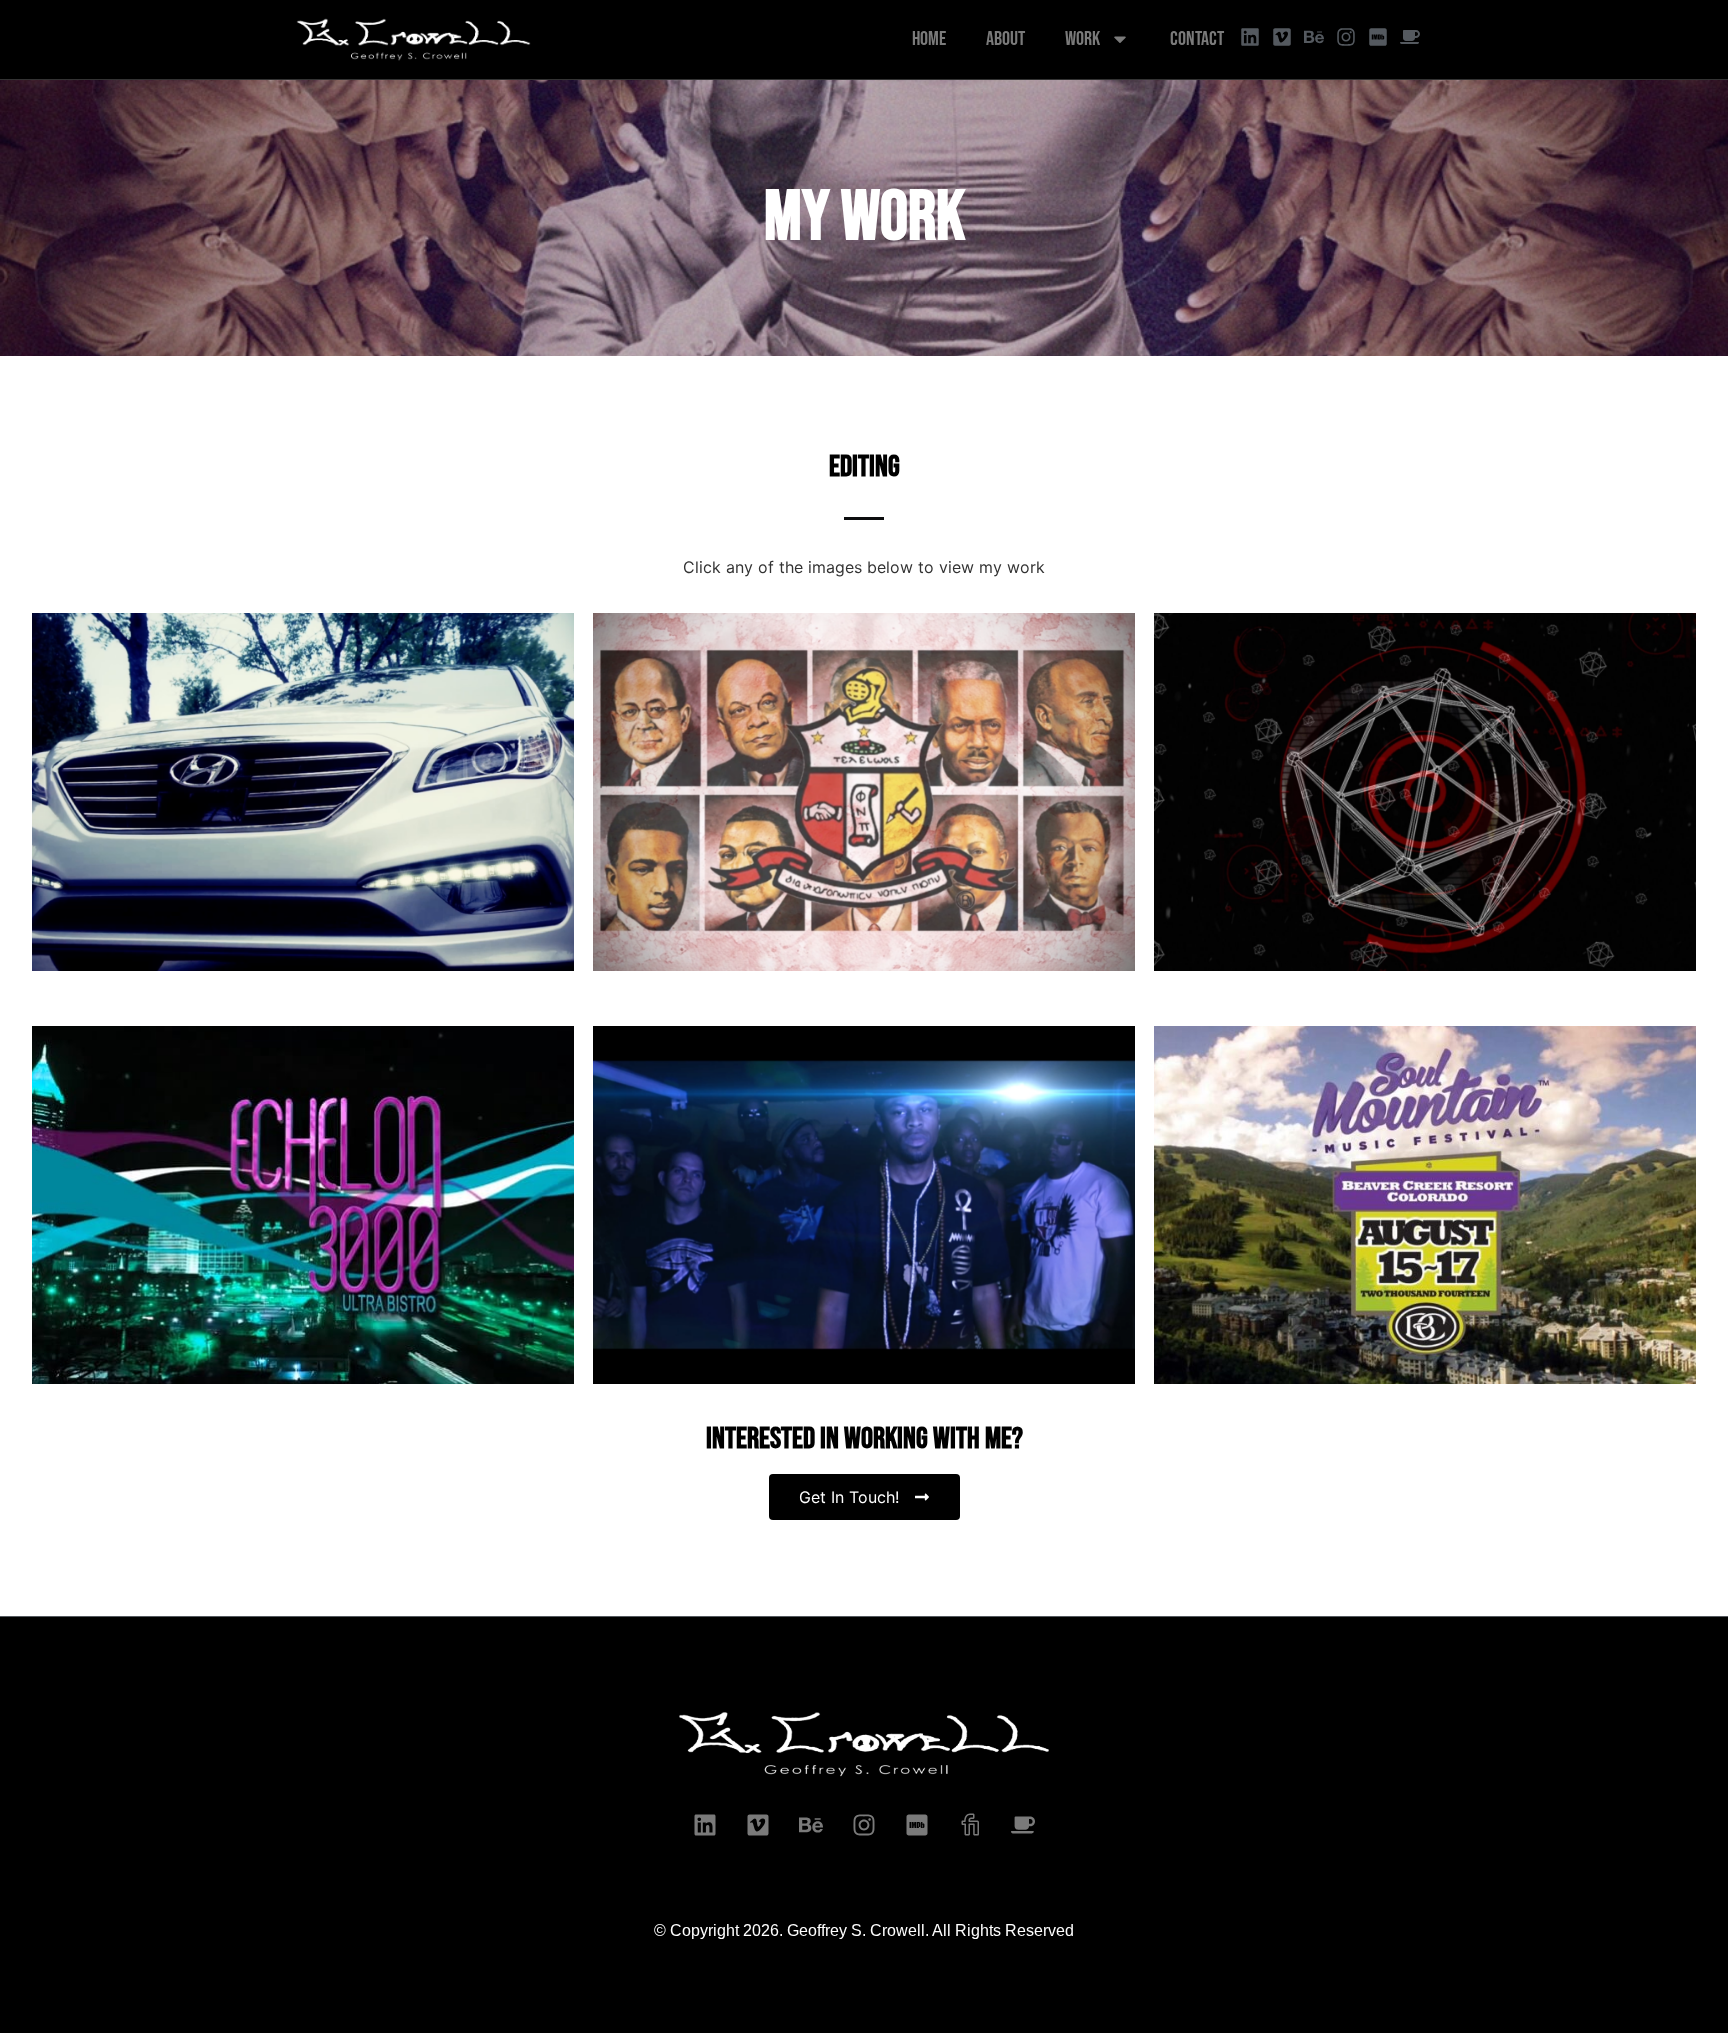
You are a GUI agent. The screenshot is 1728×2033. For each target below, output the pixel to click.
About (1005, 39)
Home (929, 39)
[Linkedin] (1250, 37)
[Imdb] (917, 1825)
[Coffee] (1410, 37)
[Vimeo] (1282, 37)
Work (1082, 39)
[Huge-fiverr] (970, 1825)
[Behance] (1314, 37)
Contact (1197, 39)
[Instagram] (1346, 37)
